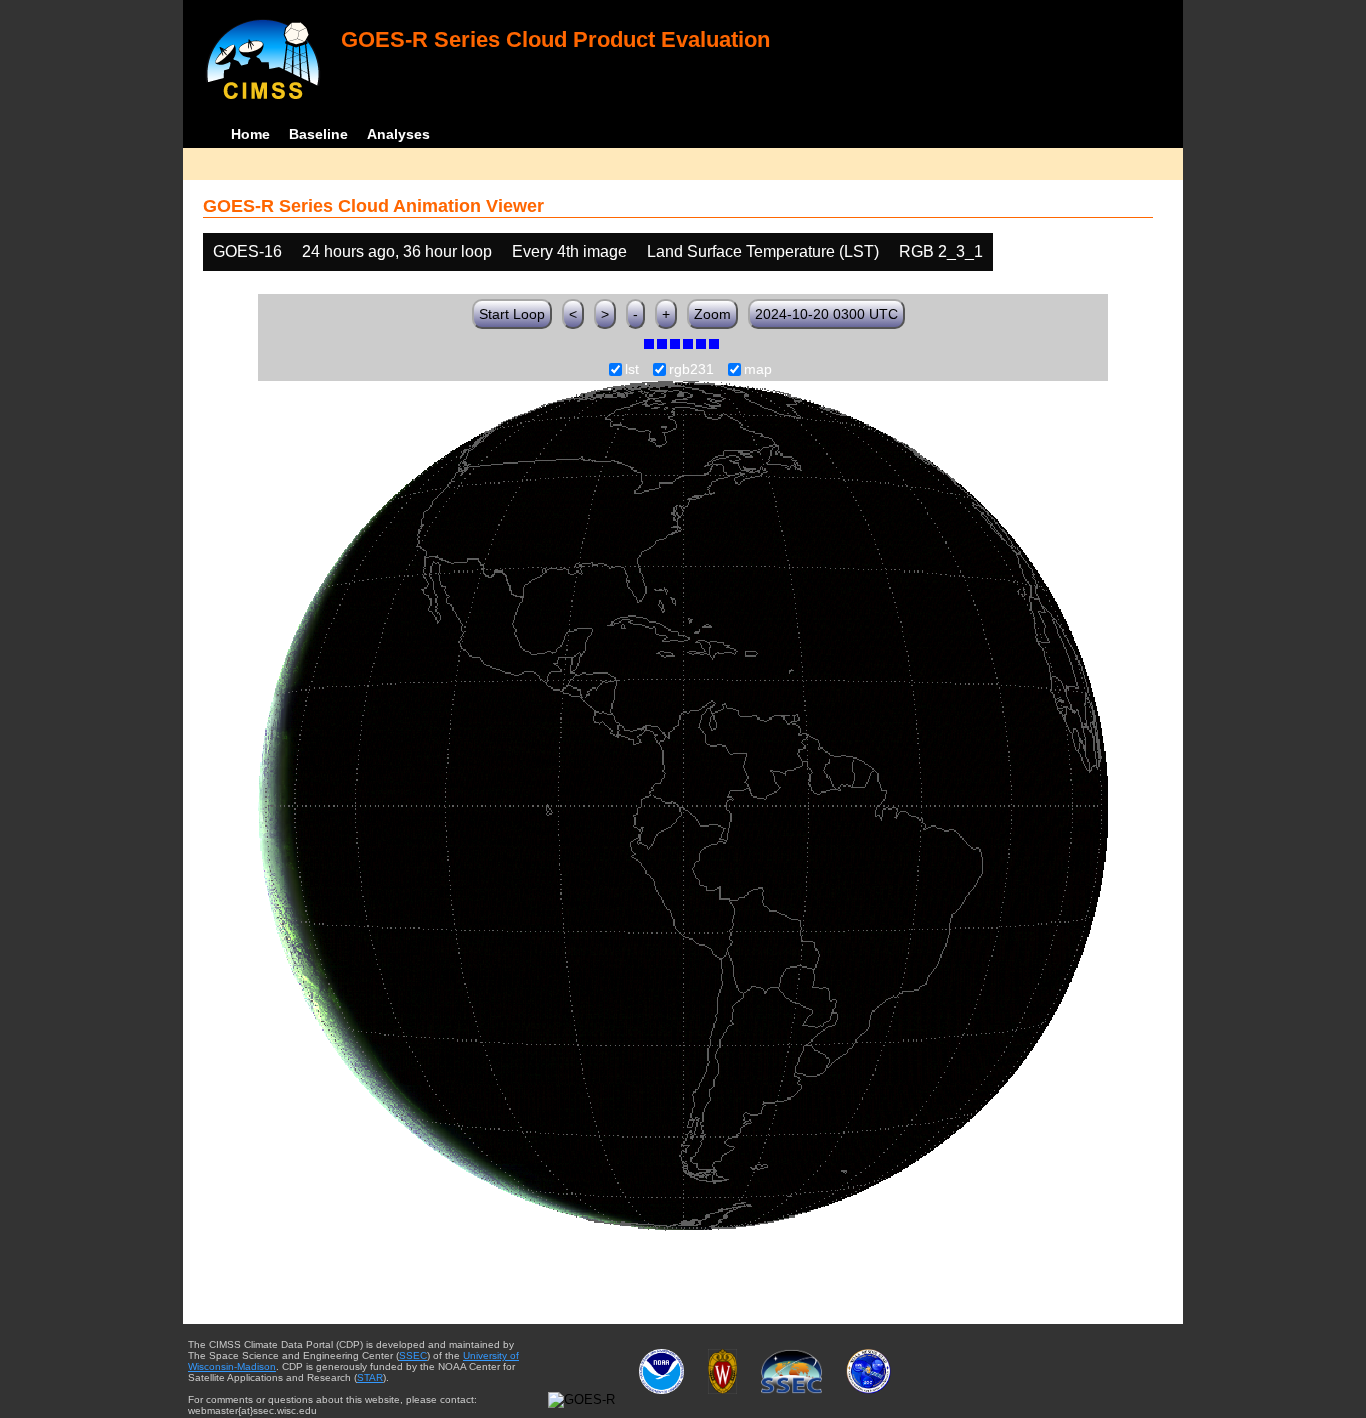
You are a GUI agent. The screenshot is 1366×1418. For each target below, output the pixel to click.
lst (632, 370)
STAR (370, 1377)
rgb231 (691, 370)
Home (250, 134)
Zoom (712, 314)
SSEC (413, 1355)
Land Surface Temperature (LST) (763, 251)
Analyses (398, 134)
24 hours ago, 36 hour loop (397, 251)
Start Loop (512, 314)
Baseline (318, 134)
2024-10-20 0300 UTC (826, 314)
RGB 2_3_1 (941, 251)
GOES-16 (247, 251)
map (758, 370)
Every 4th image (569, 251)
